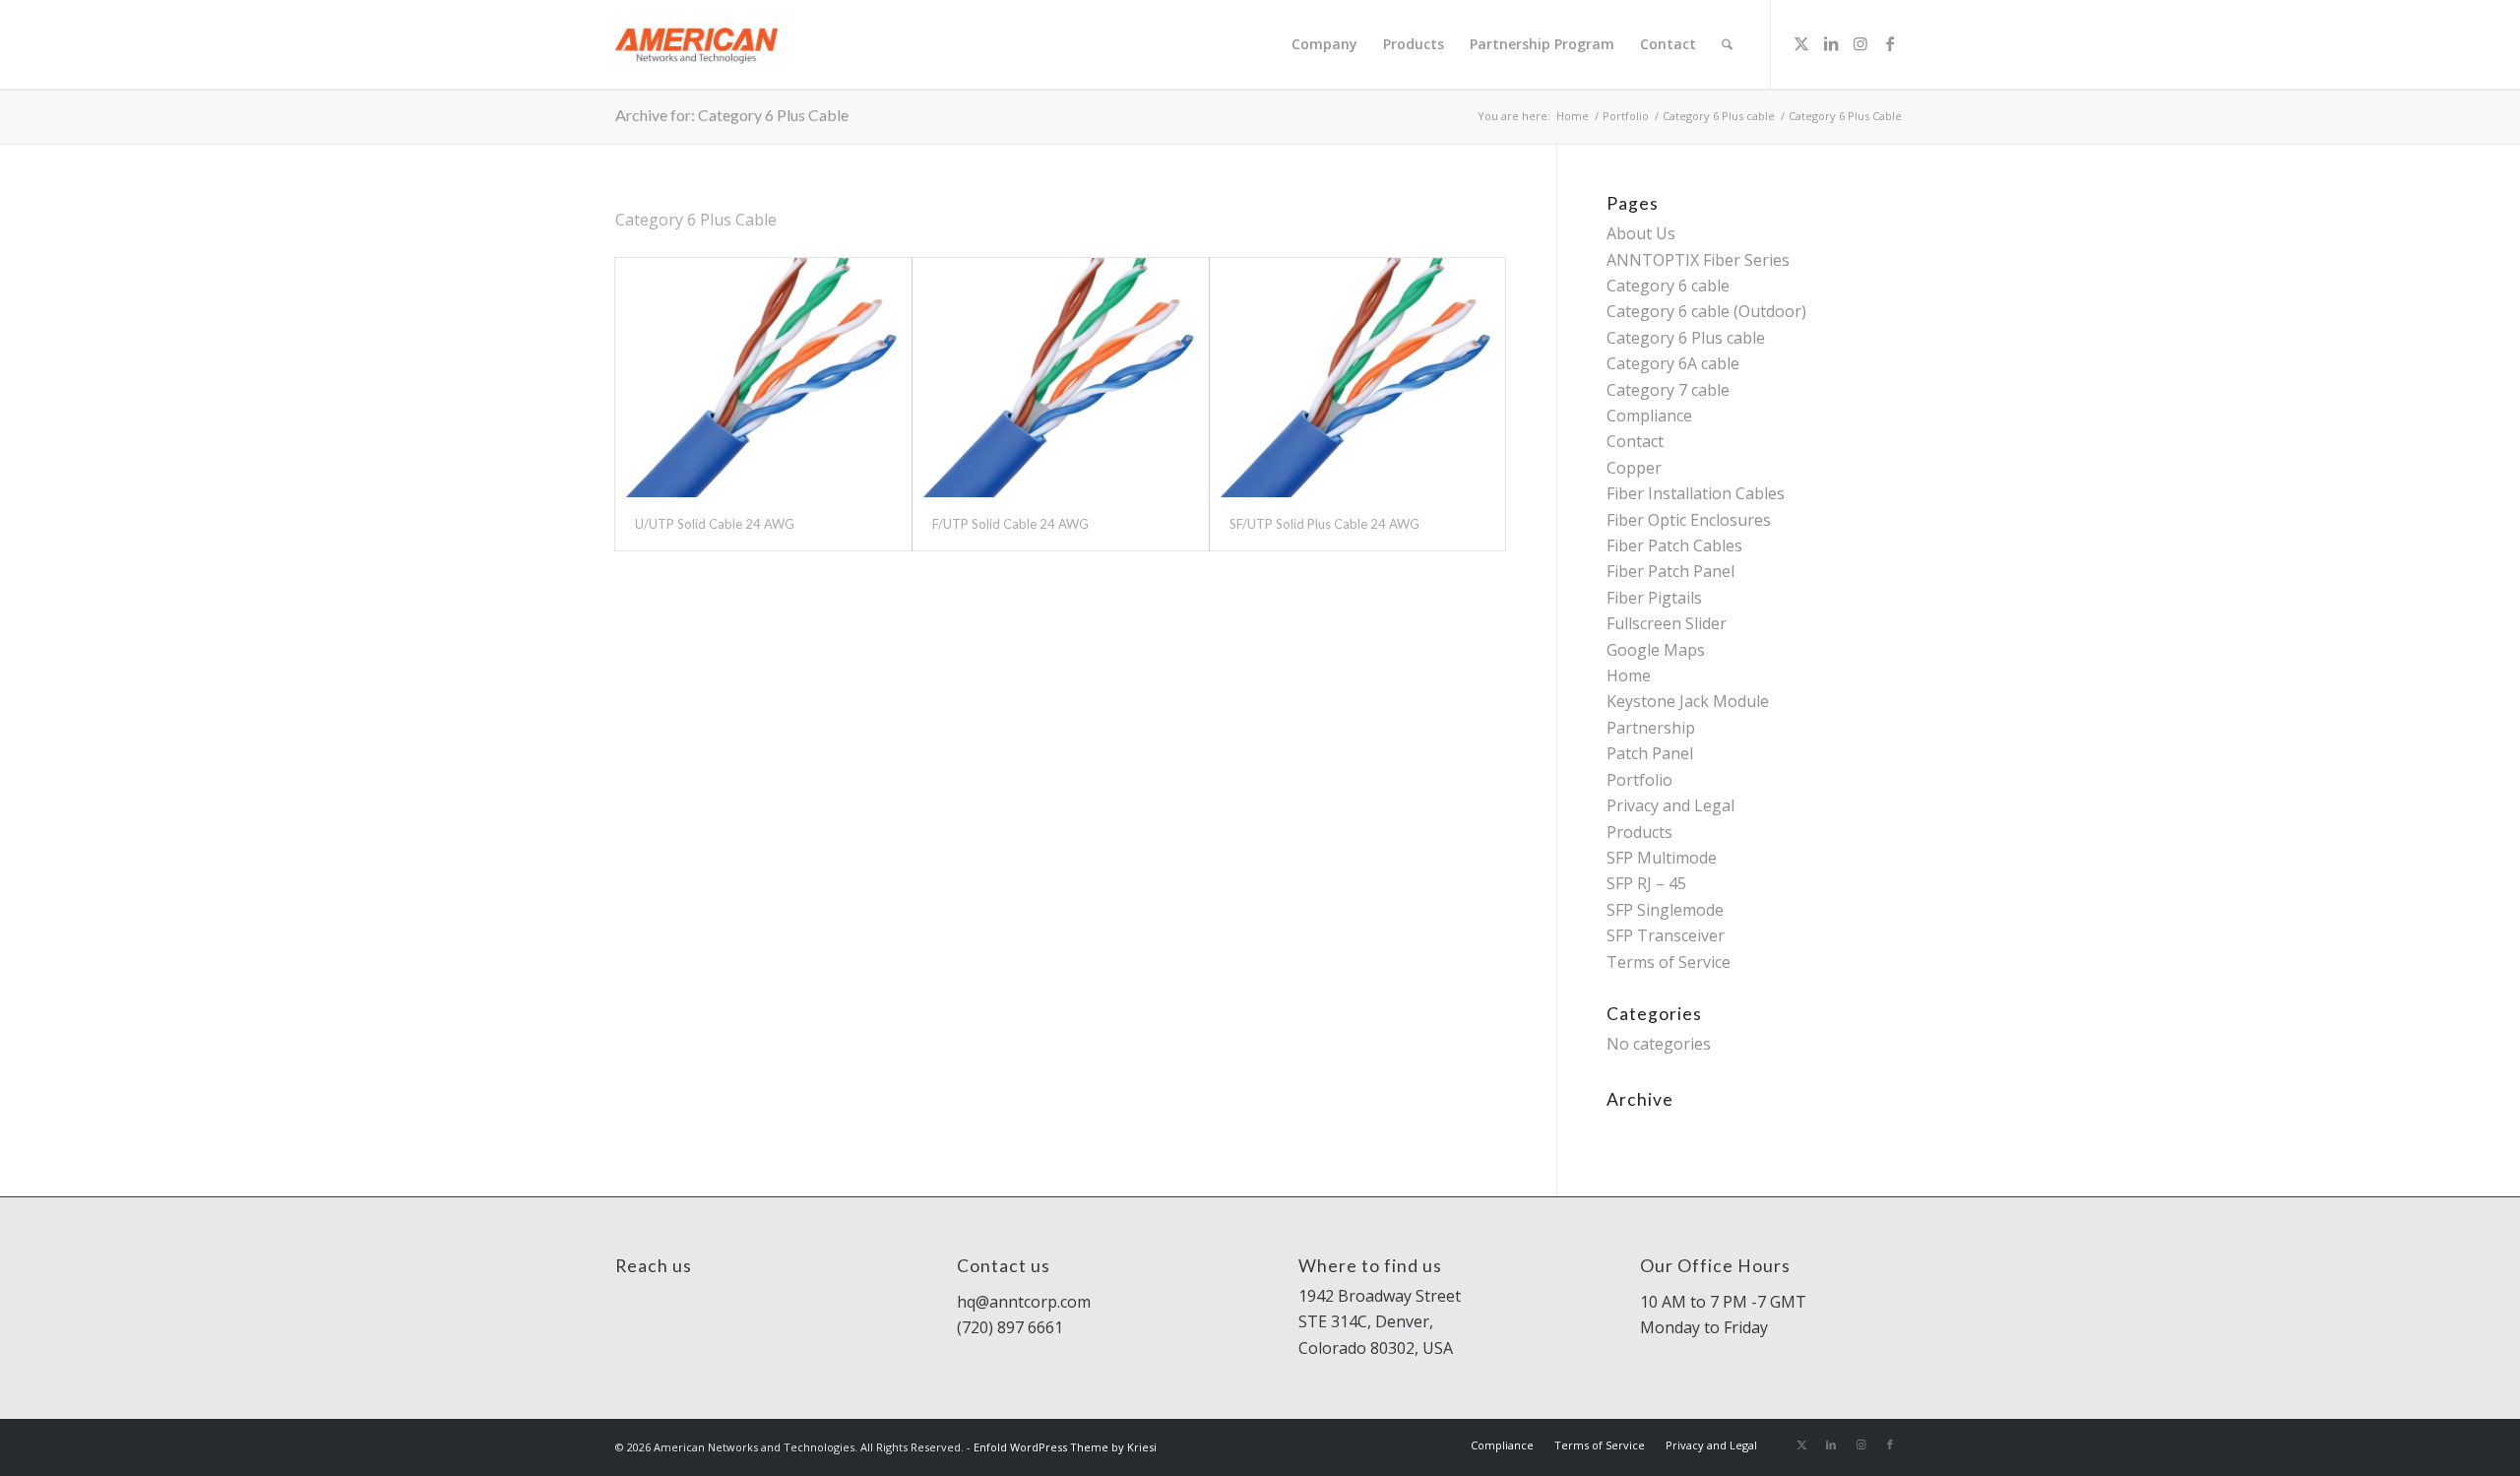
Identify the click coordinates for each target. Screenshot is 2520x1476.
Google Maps (1656, 650)
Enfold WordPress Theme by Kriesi (1065, 1447)
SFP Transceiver (1666, 935)
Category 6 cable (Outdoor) (1706, 311)
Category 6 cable (1668, 286)
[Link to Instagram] (1860, 43)
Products (1639, 832)
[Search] (1727, 44)
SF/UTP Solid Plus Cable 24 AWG (1324, 524)
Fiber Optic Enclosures (1689, 520)
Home (1629, 675)
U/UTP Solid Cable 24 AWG (715, 524)
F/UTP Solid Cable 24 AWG (1010, 524)
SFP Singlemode (1665, 910)
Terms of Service (1669, 962)
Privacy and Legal (1670, 805)
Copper (1634, 468)
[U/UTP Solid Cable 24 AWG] (763, 378)
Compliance (1649, 416)
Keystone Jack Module (1688, 701)
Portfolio (1639, 780)
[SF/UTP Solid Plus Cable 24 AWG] (1358, 378)
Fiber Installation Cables (1696, 493)
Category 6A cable (1673, 363)
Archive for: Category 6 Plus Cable (732, 115)
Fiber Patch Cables (1674, 545)
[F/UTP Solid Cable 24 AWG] (1061, 378)
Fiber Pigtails (1654, 598)
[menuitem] (1324, 44)
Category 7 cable (1668, 390)
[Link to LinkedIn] (1831, 43)
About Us (1641, 233)
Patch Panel (1650, 753)
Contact (1635, 441)
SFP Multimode (1662, 858)
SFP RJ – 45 (1646, 883)
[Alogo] (696, 44)
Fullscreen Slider (1667, 623)
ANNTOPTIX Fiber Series (1698, 260)
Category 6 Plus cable (1686, 338)
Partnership (1651, 728)
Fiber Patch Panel (1670, 571)
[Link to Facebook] (1890, 43)
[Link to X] (1801, 43)
